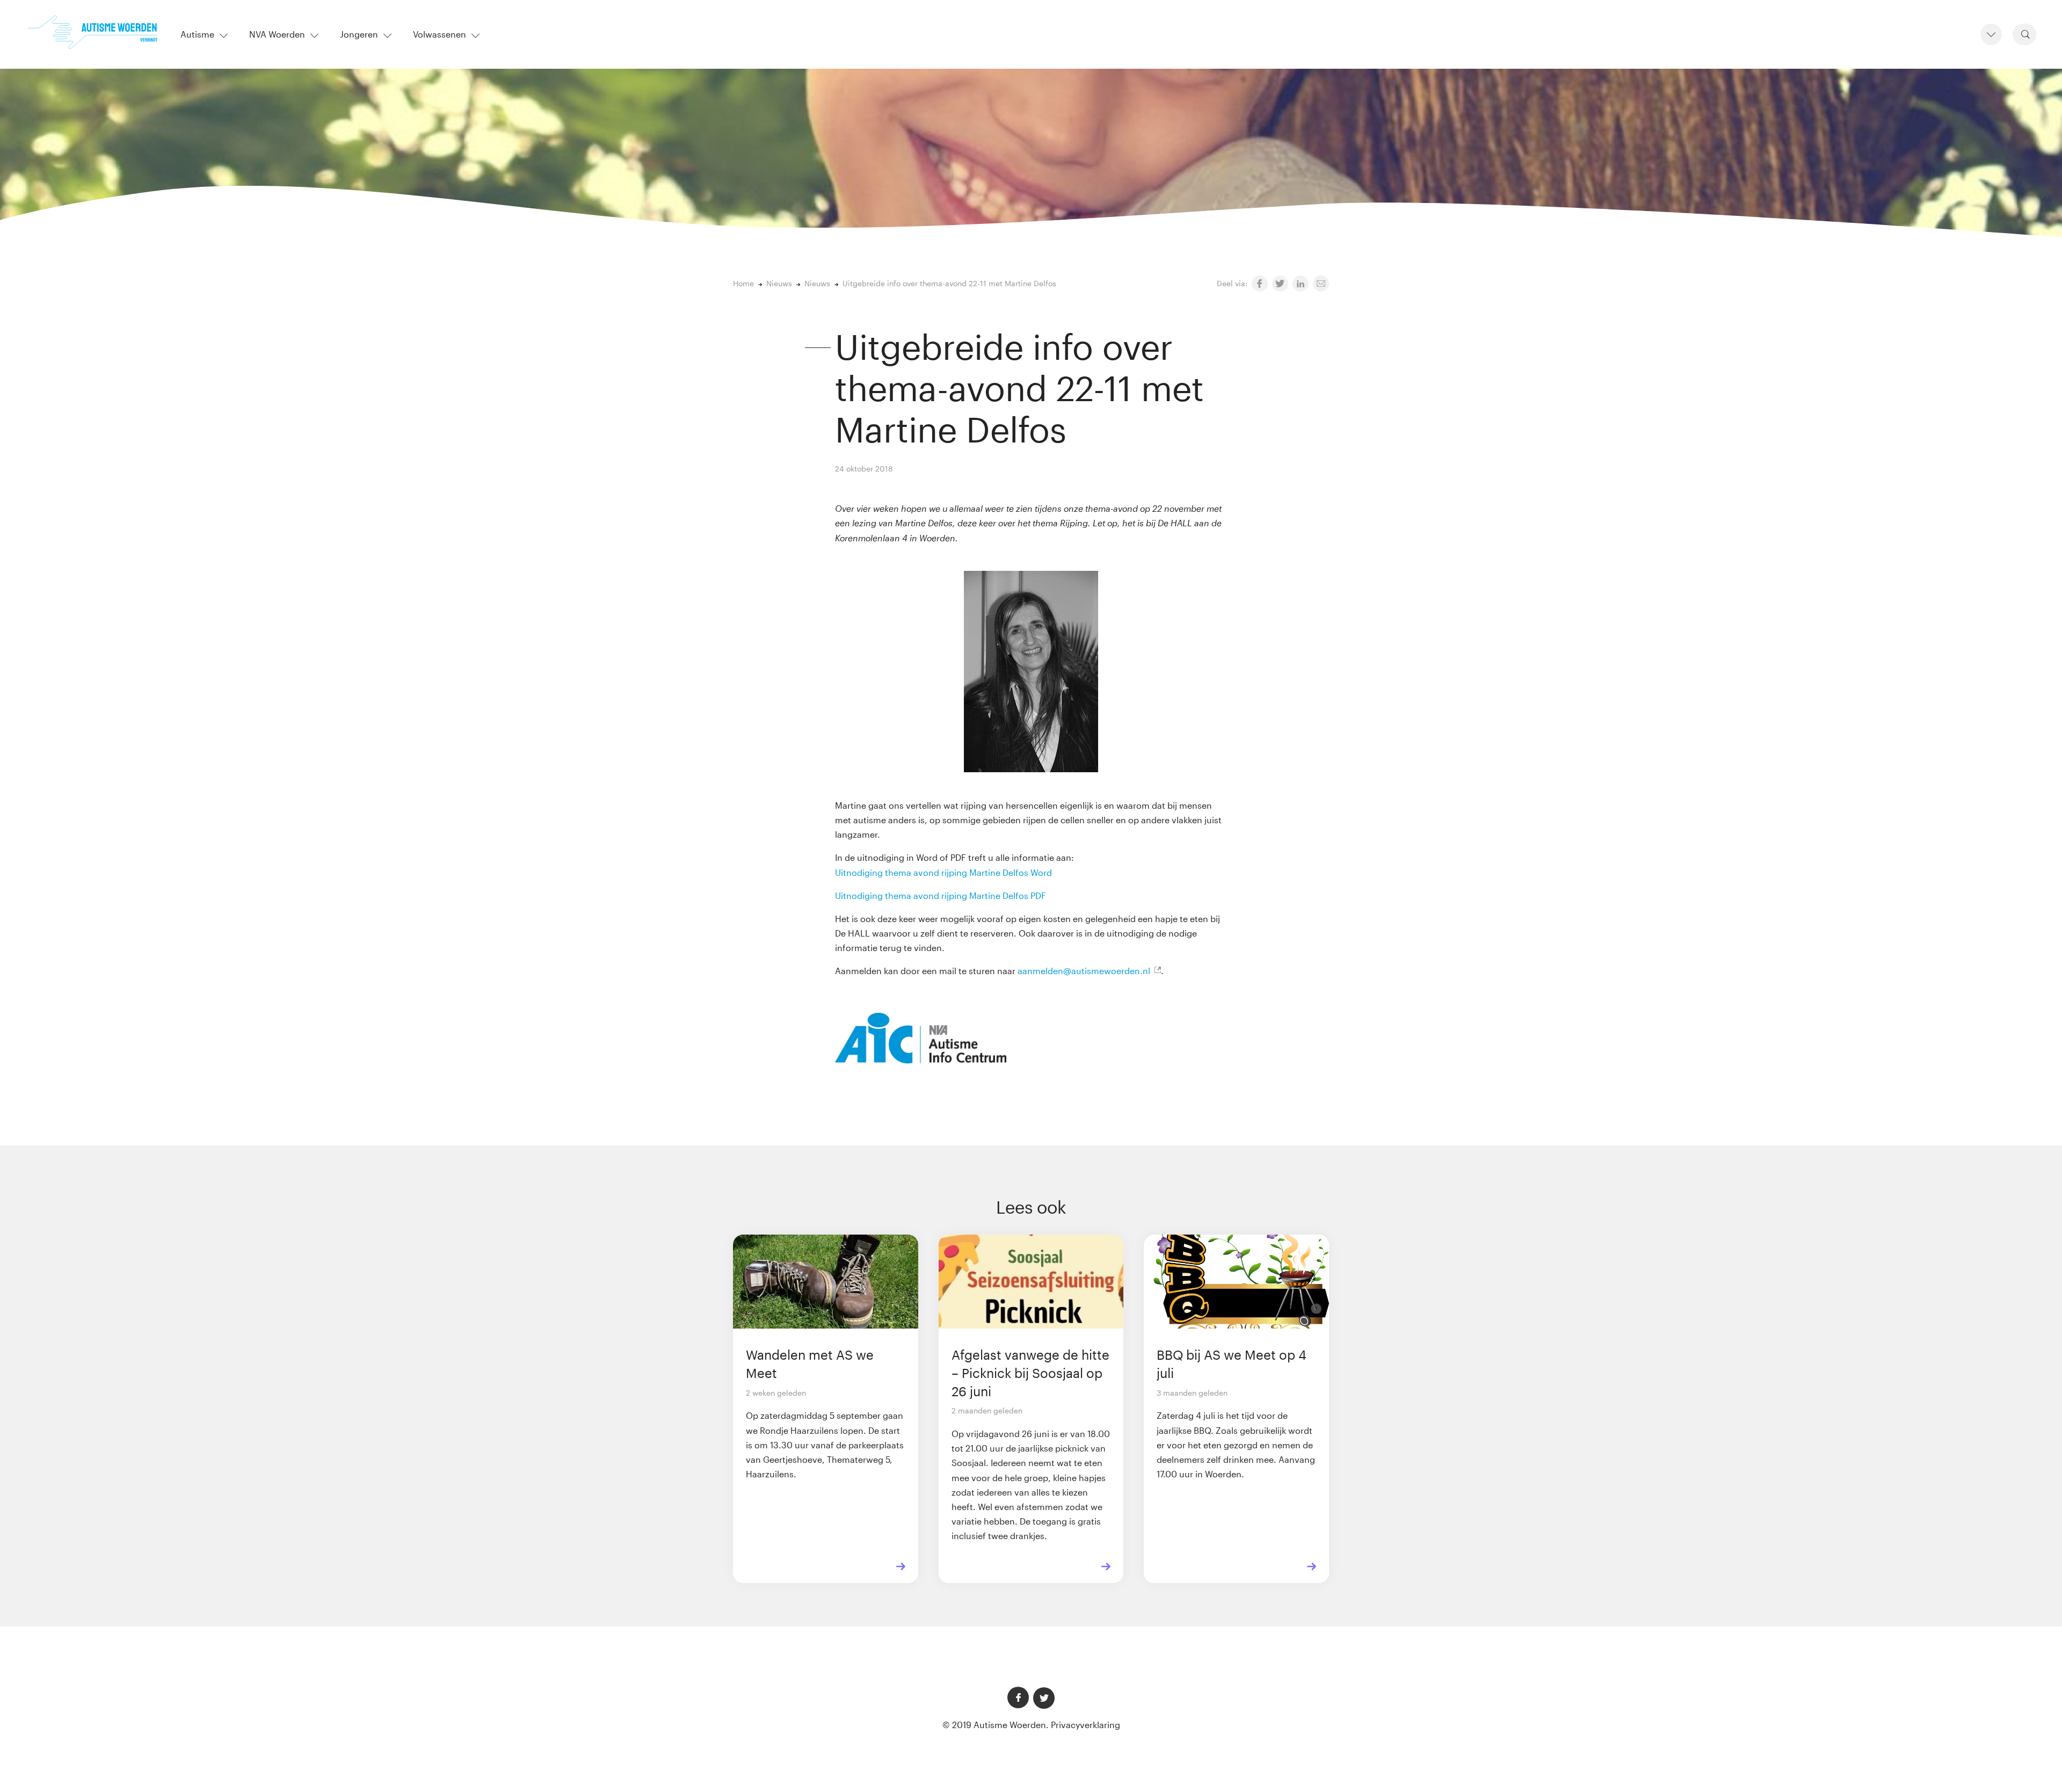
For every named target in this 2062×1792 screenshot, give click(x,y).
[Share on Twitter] (1280, 284)
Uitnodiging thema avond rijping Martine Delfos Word (945, 872)
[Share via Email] (1321, 284)
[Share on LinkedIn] (1301, 284)
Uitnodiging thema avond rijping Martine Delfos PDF (941, 895)
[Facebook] (1018, 1697)
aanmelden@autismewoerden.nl (1084, 971)
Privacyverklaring (1086, 1725)
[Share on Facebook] (1260, 284)
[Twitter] (1044, 1698)
